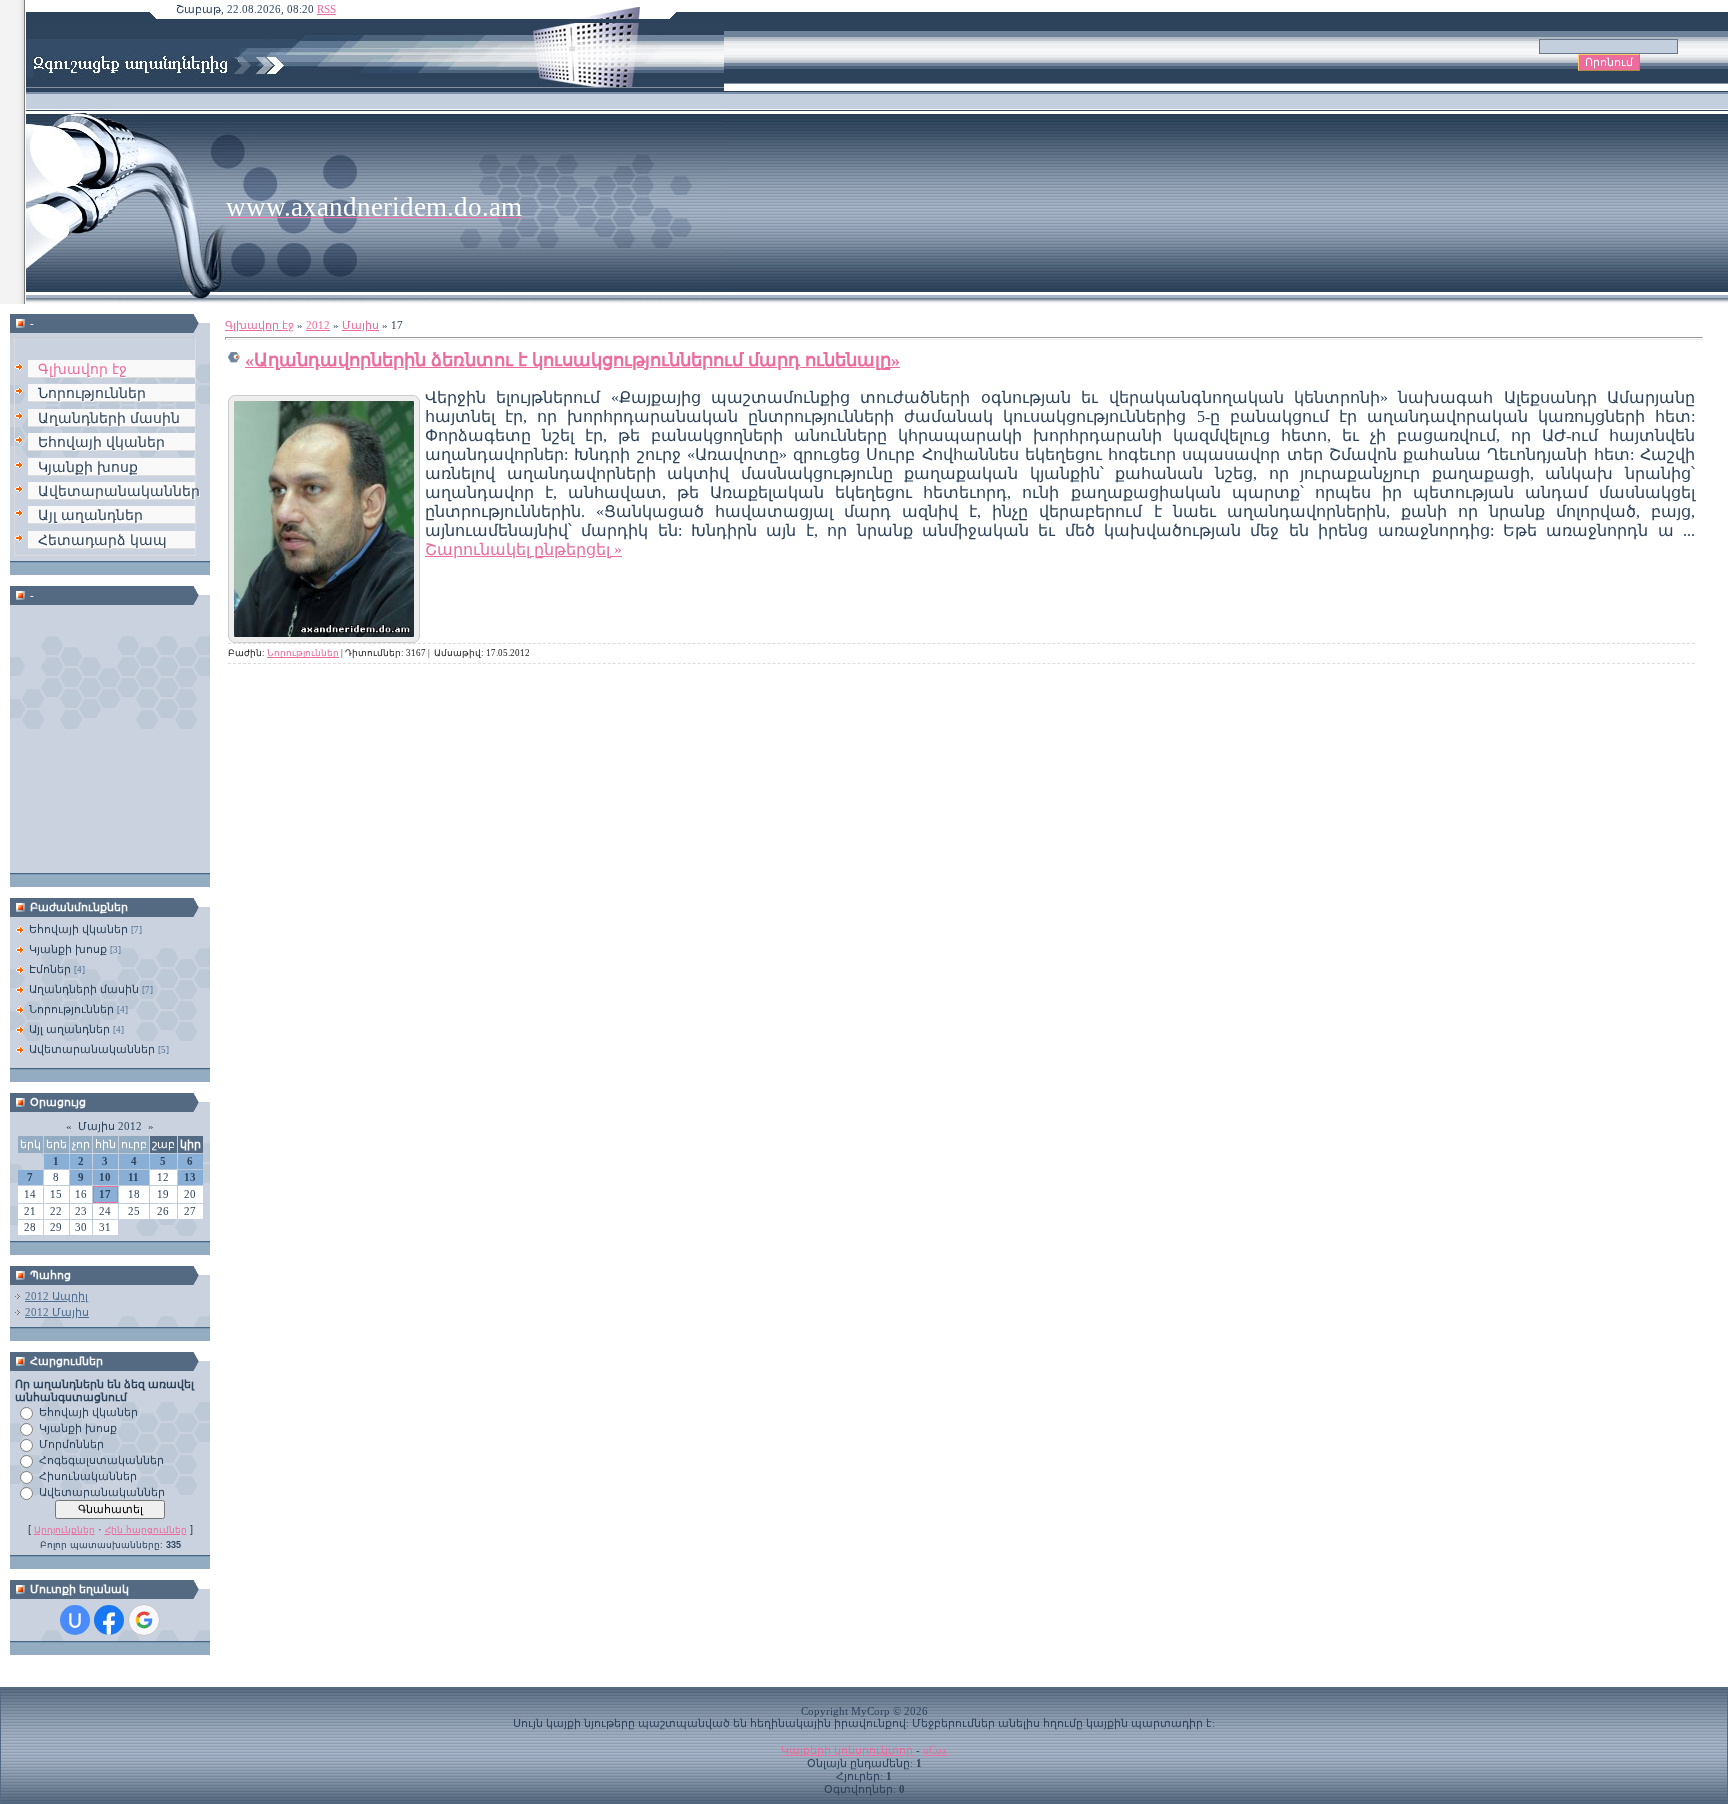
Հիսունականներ (88, 1476)
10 (105, 1177)
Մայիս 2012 (110, 1126)
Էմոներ (50, 969)
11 (133, 1177)
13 (190, 1177)
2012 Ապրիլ (56, 1296)
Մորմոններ (71, 1444)
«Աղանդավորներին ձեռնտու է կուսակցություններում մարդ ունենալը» (572, 360)
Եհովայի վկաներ (78, 929)
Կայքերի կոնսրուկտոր (847, 1750)
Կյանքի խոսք (68, 949)
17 (105, 1194)
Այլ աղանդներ (69, 1029)
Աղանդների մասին (84, 989)
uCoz (935, 1750)
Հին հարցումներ (146, 1530)
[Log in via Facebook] (109, 1620)
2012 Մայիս (57, 1312)
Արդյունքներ (64, 1530)
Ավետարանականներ (92, 1049)
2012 (318, 325)
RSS (326, 9)
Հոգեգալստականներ (101, 1460)
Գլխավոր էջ (259, 325)
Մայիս (360, 325)
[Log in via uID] (75, 1620)
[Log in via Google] (144, 1620)
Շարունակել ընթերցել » (523, 549)
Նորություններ (71, 1009)
